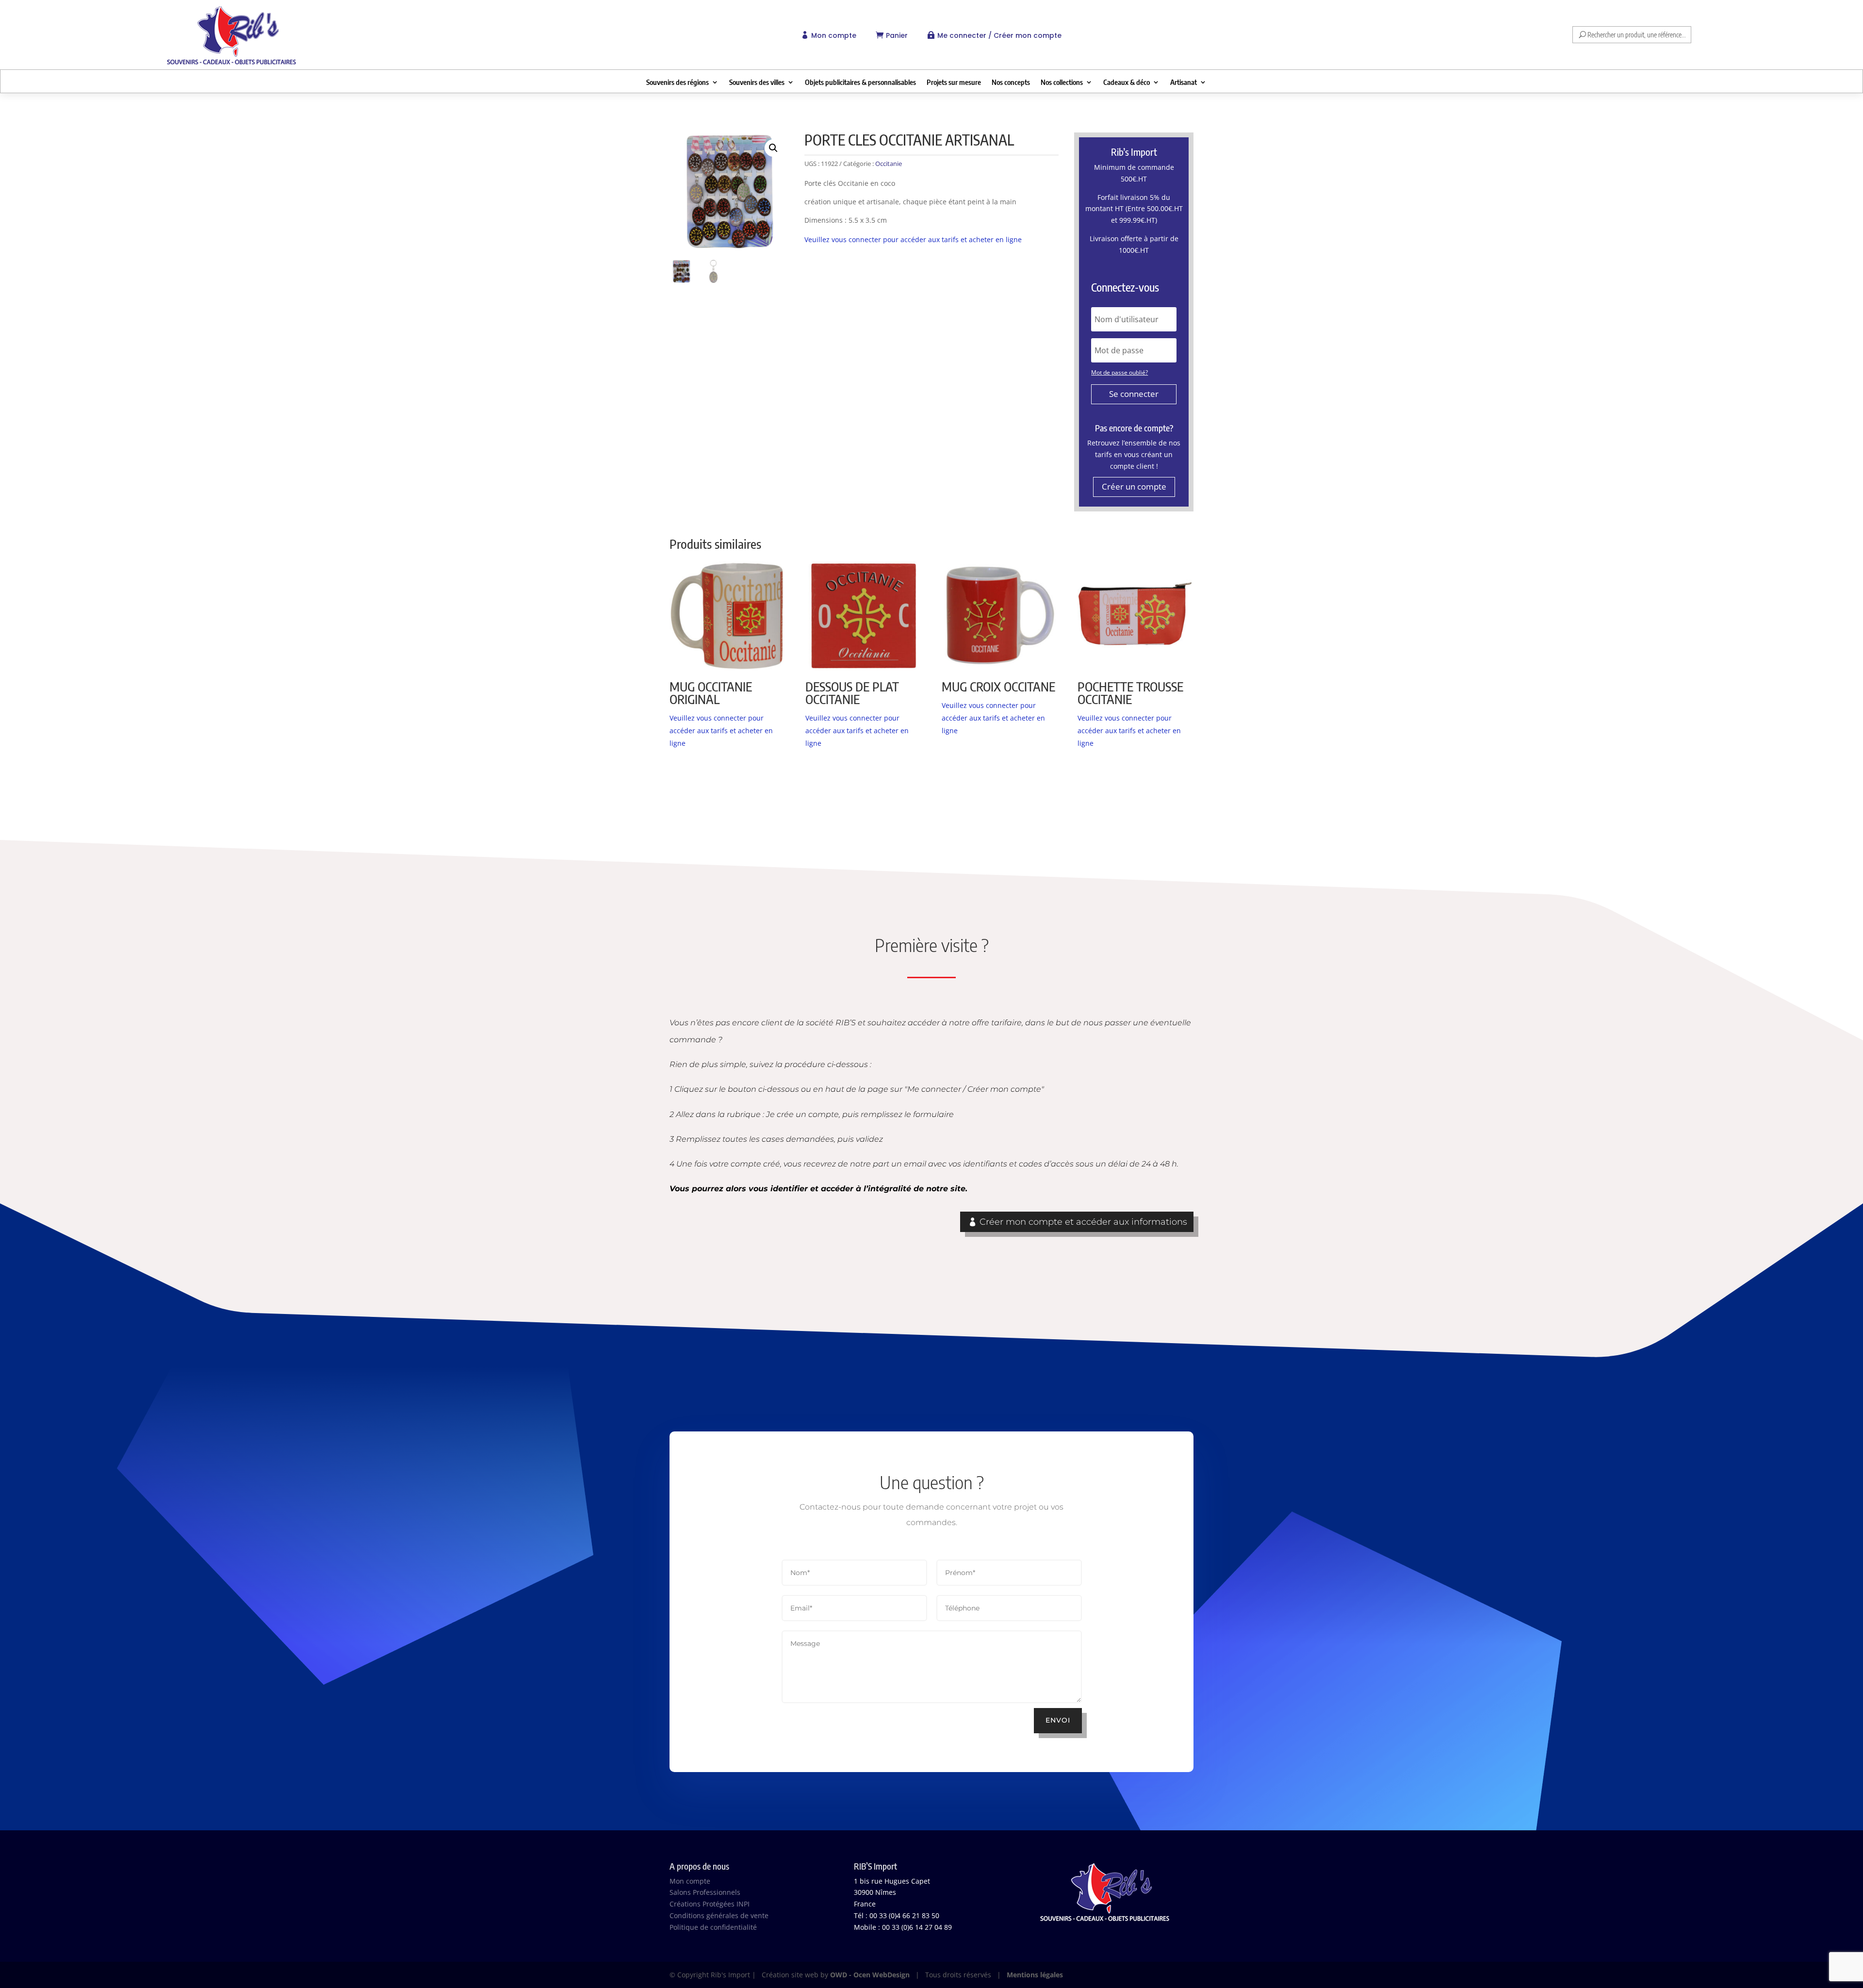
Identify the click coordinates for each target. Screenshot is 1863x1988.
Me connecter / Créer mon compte (999, 35)
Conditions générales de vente (719, 1915)
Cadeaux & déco (1127, 82)
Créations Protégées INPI (710, 1904)
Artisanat (1184, 82)
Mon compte (834, 35)
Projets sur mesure (954, 82)
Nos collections (1062, 82)
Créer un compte (1134, 486)
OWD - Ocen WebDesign (870, 1975)
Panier (897, 35)
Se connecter (1134, 394)
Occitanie (889, 164)
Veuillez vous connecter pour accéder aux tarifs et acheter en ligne (913, 239)
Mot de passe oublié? (1119, 372)
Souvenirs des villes (757, 82)
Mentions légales (1035, 1975)
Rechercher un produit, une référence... (1637, 35)
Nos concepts (1011, 82)
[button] (773, 148)
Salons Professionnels (705, 1892)
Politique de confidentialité (713, 1927)
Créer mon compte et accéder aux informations (1083, 1222)
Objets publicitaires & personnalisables (860, 82)
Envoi (1058, 1720)
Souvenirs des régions (678, 82)
